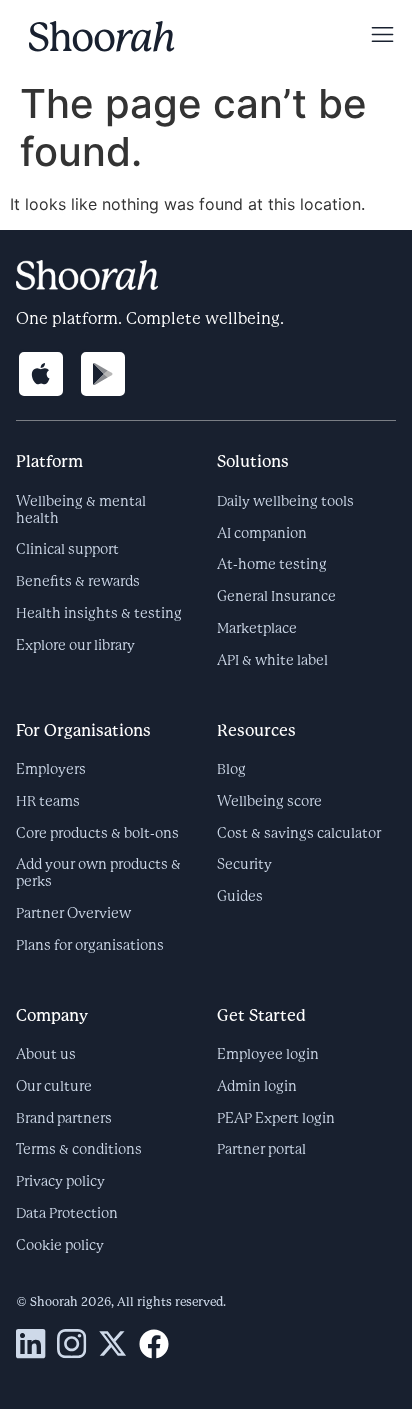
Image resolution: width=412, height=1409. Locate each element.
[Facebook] (154, 1344)
